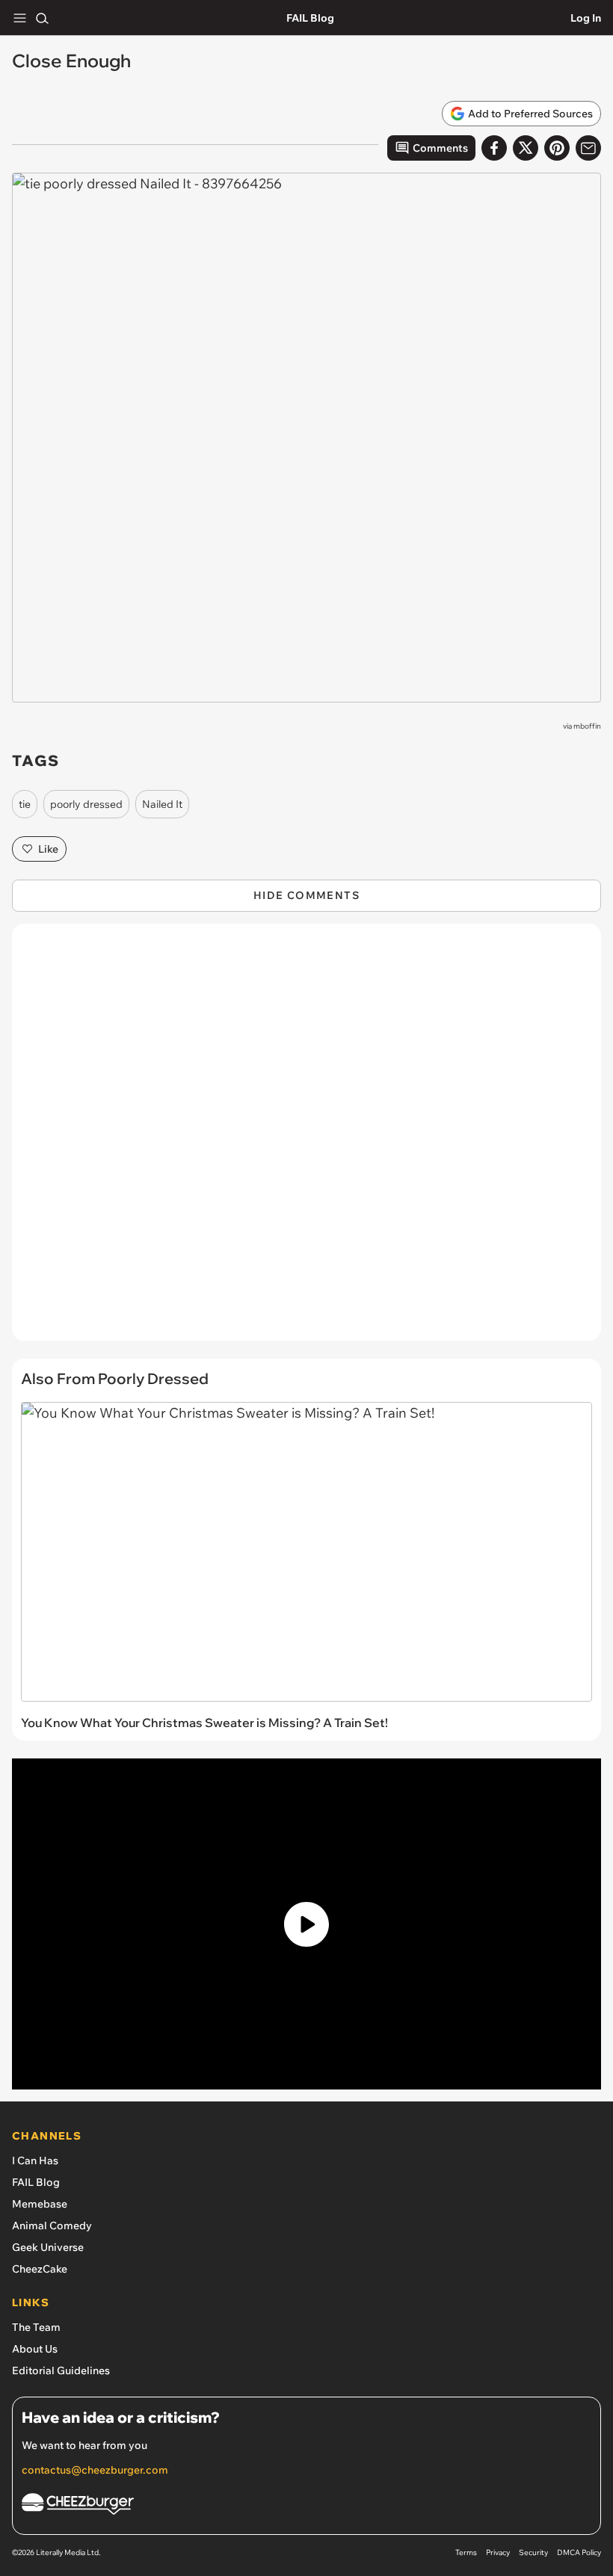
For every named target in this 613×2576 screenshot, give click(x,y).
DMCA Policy (579, 2552)
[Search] (42, 18)
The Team (36, 2327)
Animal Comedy (52, 2226)
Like (48, 849)
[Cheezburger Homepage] (306, 2506)
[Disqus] (306, 1140)
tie (25, 804)
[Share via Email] (588, 148)
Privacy (498, 2552)
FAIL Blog (310, 18)
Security (533, 2552)
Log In (586, 18)
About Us (35, 2349)
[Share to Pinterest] (557, 148)
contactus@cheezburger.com (95, 2470)
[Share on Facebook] (494, 148)
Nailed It (162, 804)
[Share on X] (526, 148)
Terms (466, 2552)
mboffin (587, 726)
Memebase (40, 2204)
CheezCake (40, 2269)
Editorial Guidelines (61, 2370)
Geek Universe (48, 2247)
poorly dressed (86, 804)
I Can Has (35, 2160)
